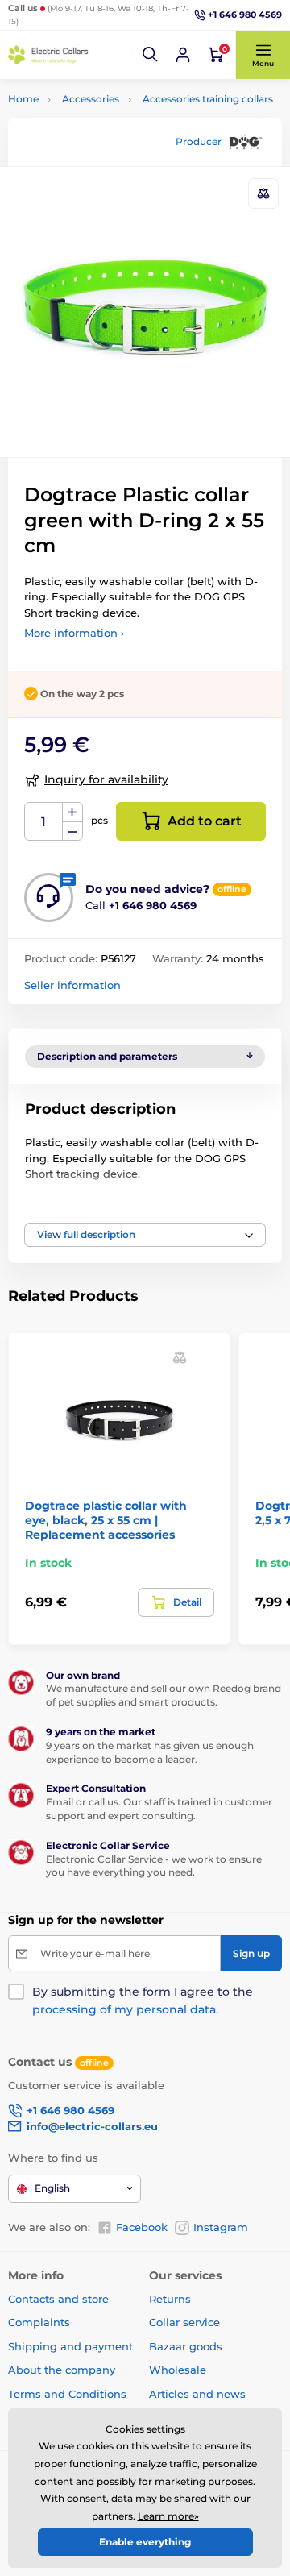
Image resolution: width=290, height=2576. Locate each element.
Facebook (142, 2227)
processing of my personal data (124, 2009)
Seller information (72, 985)
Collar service (184, 2322)
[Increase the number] (72, 812)
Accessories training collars (208, 99)
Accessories (91, 99)
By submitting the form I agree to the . (143, 2001)
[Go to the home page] (48, 55)
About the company (62, 2370)
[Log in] (183, 55)
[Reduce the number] (72, 831)
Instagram (221, 2227)
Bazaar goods (186, 2346)
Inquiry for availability (106, 779)
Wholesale (178, 2370)
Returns (170, 2299)
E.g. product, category (104, 123)
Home (23, 99)
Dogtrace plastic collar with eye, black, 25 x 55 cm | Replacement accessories (106, 1520)
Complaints (39, 2322)
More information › (74, 633)
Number (44, 822)
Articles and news (197, 2394)
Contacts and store (58, 2299)
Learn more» (168, 2516)
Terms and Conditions (67, 2394)
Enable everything (145, 2542)
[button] (151, 55)
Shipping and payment (70, 2346)
